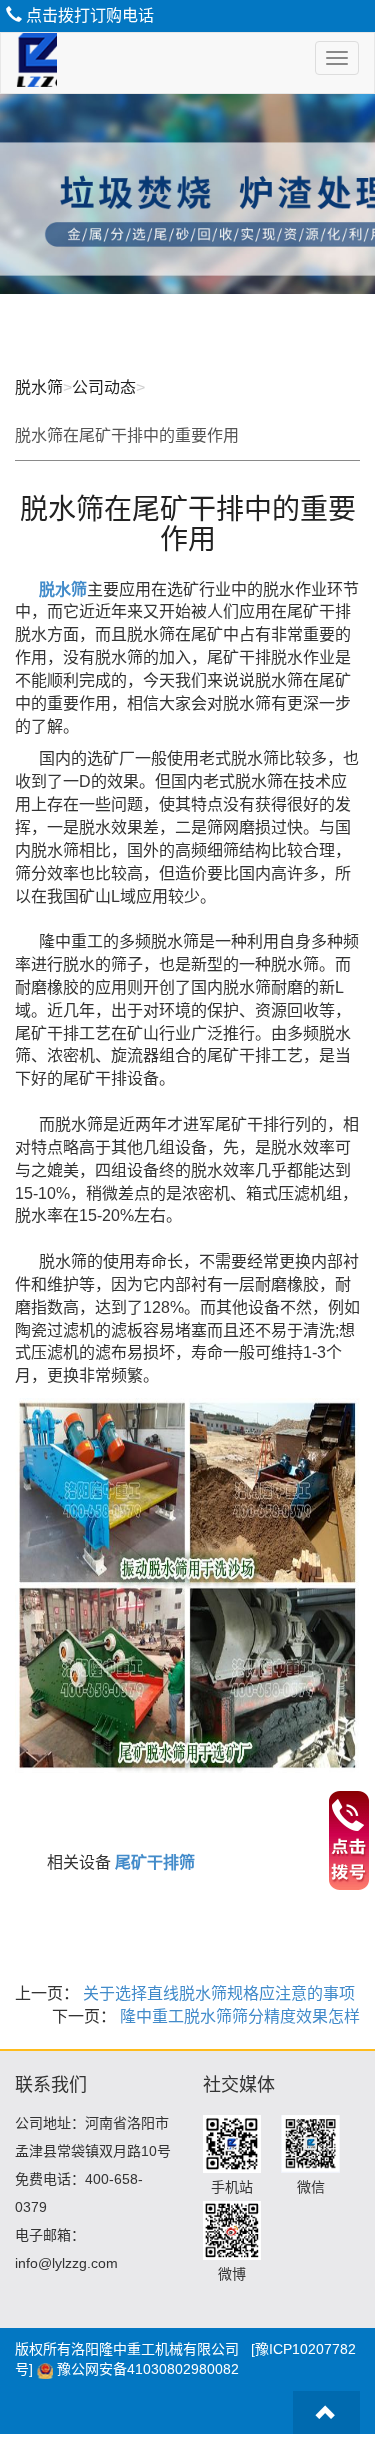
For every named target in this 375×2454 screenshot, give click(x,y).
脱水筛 (39, 387)
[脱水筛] (29, 63)
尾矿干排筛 (155, 1862)
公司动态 (104, 387)
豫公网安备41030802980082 (148, 2369)
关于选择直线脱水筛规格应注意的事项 (217, 1993)
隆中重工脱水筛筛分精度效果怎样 (238, 2016)
